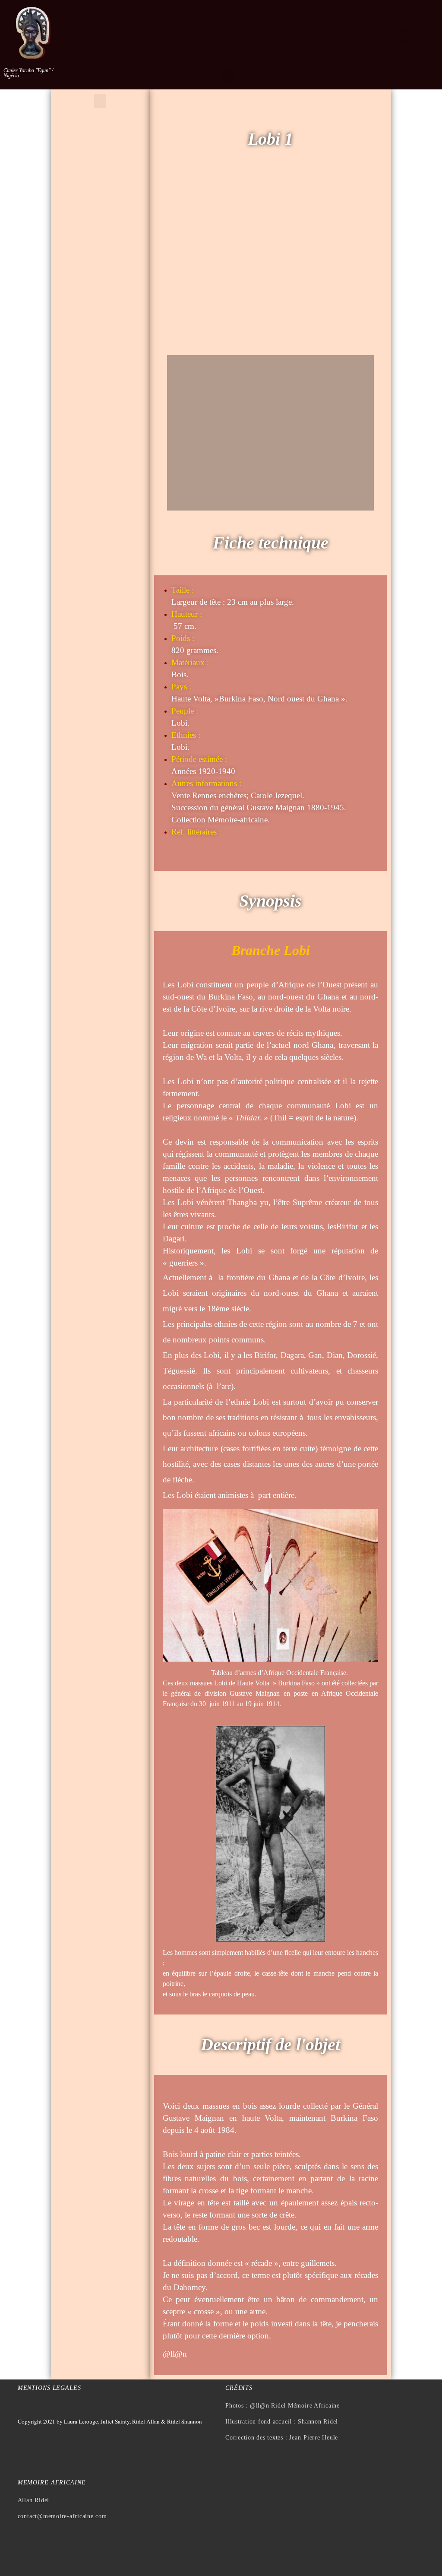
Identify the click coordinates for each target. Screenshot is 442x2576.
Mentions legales (49, 2388)
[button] (228, 77)
